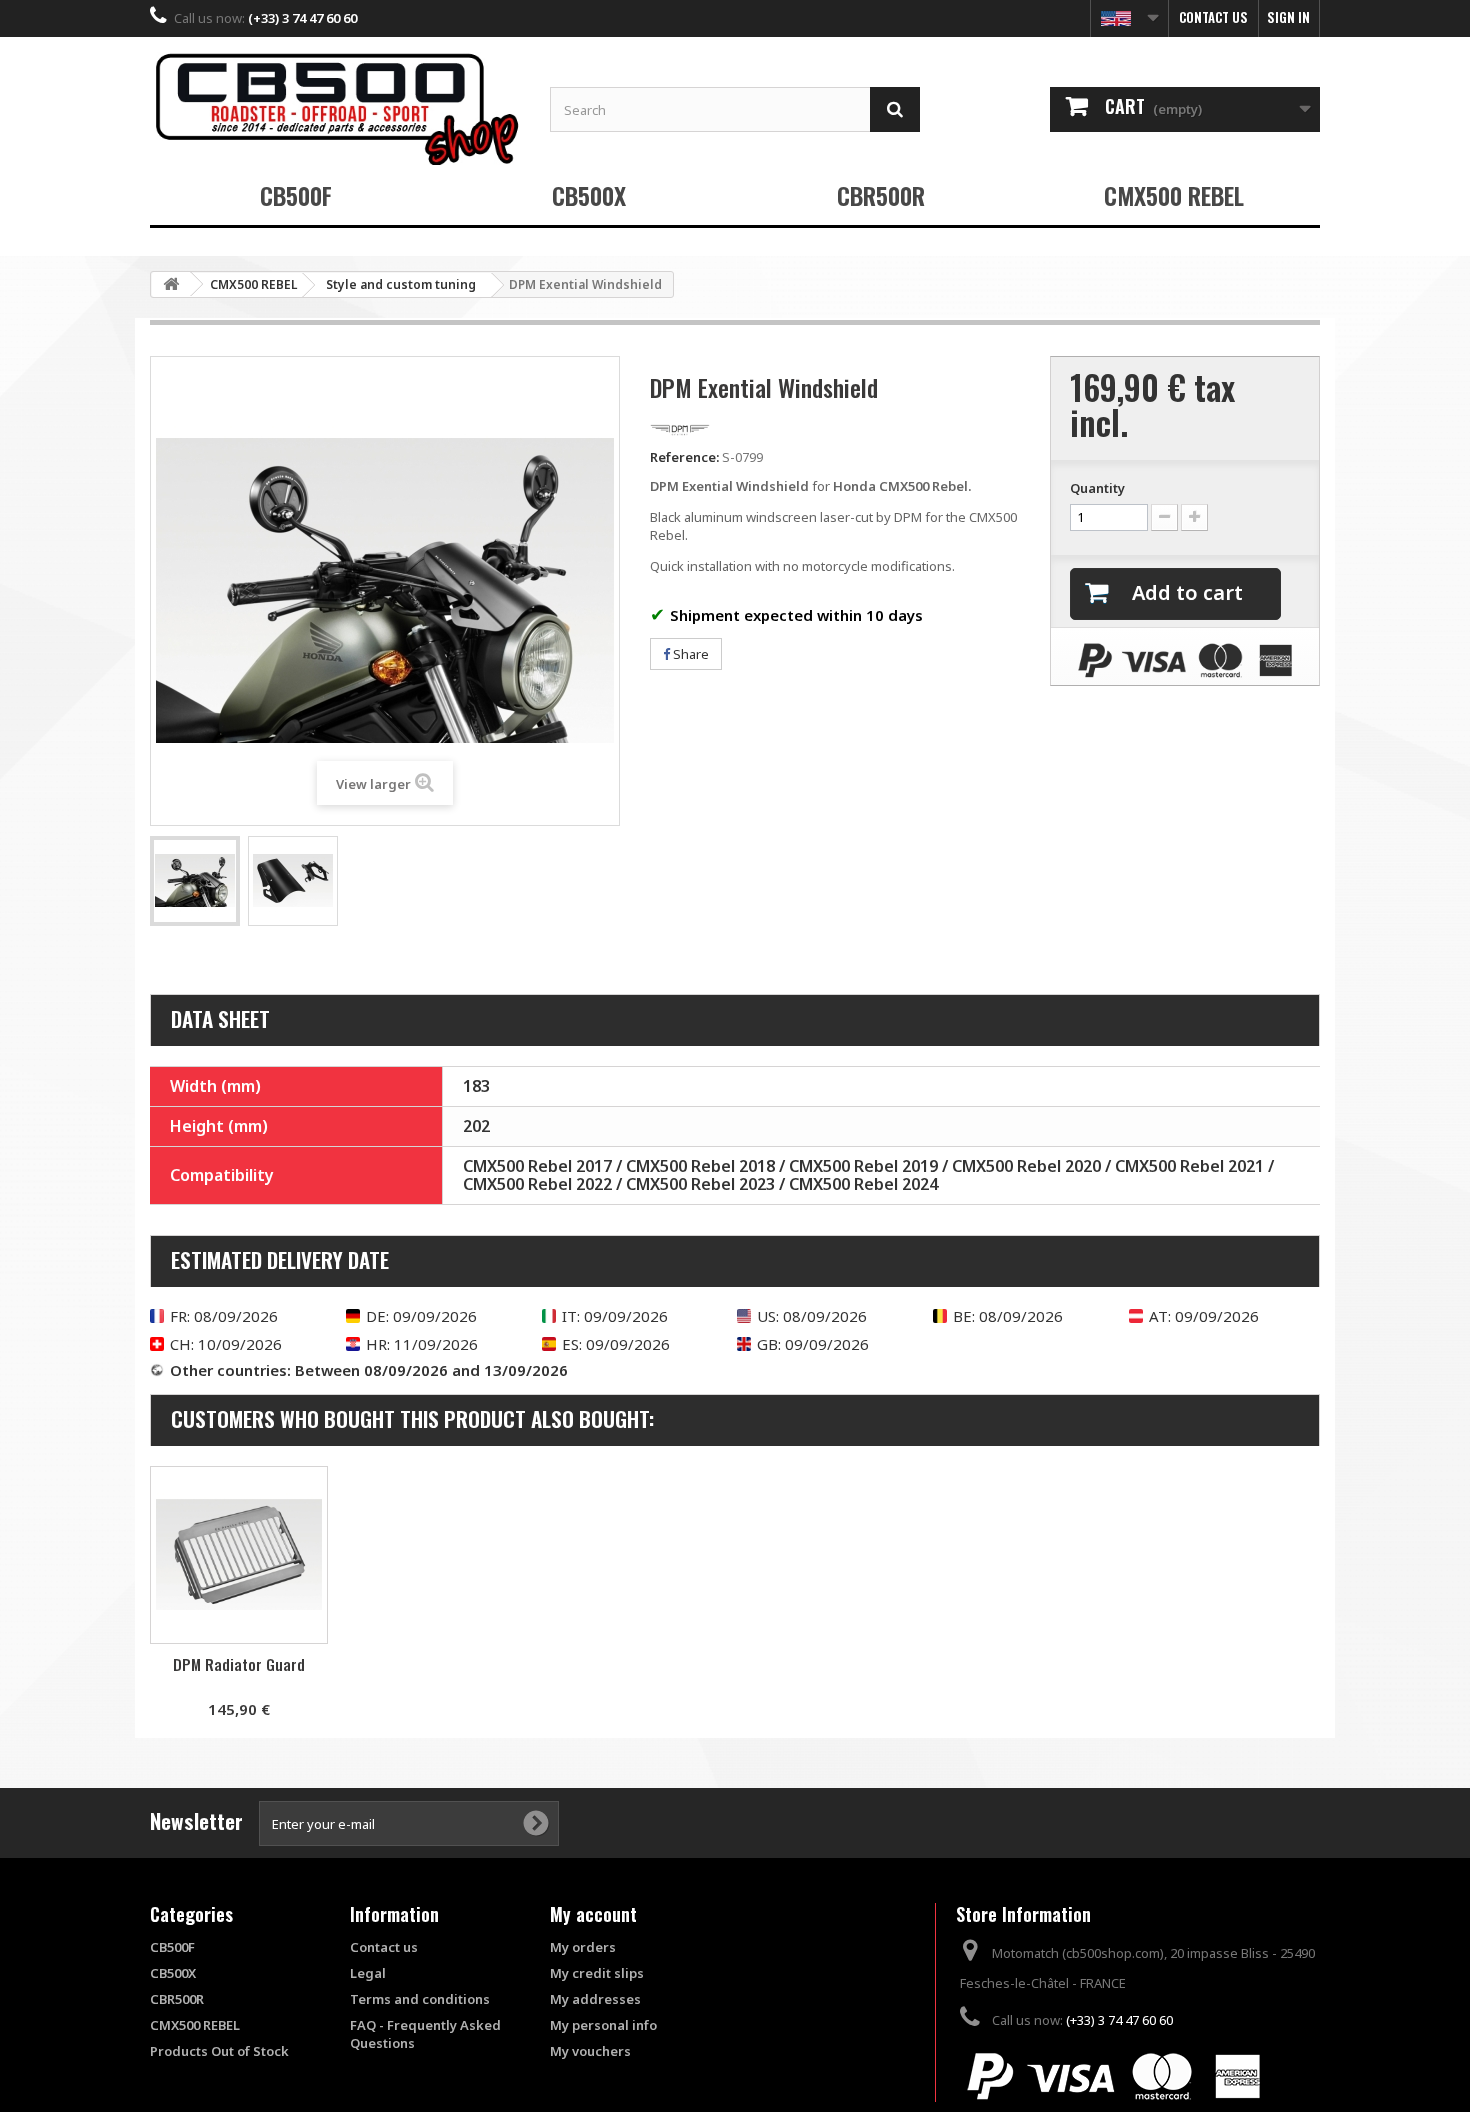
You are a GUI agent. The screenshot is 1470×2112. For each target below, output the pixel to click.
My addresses (595, 1999)
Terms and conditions (420, 1999)
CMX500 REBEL (1174, 195)
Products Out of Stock (219, 2051)
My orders (583, 1947)
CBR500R (881, 195)
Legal (368, 1973)
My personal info (603, 2025)
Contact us (1213, 17)
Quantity (1097, 488)
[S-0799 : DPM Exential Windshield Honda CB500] (195, 881)
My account (593, 1914)
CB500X (589, 195)
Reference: (684, 457)
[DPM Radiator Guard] (239, 1555)
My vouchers (590, 2051)
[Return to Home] (171, 284)
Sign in (1288, 17)
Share (689, 654)
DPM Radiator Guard (239, 1664)
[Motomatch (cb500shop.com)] (335, 108)
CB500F (296, 195)
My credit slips (597, 1973)
